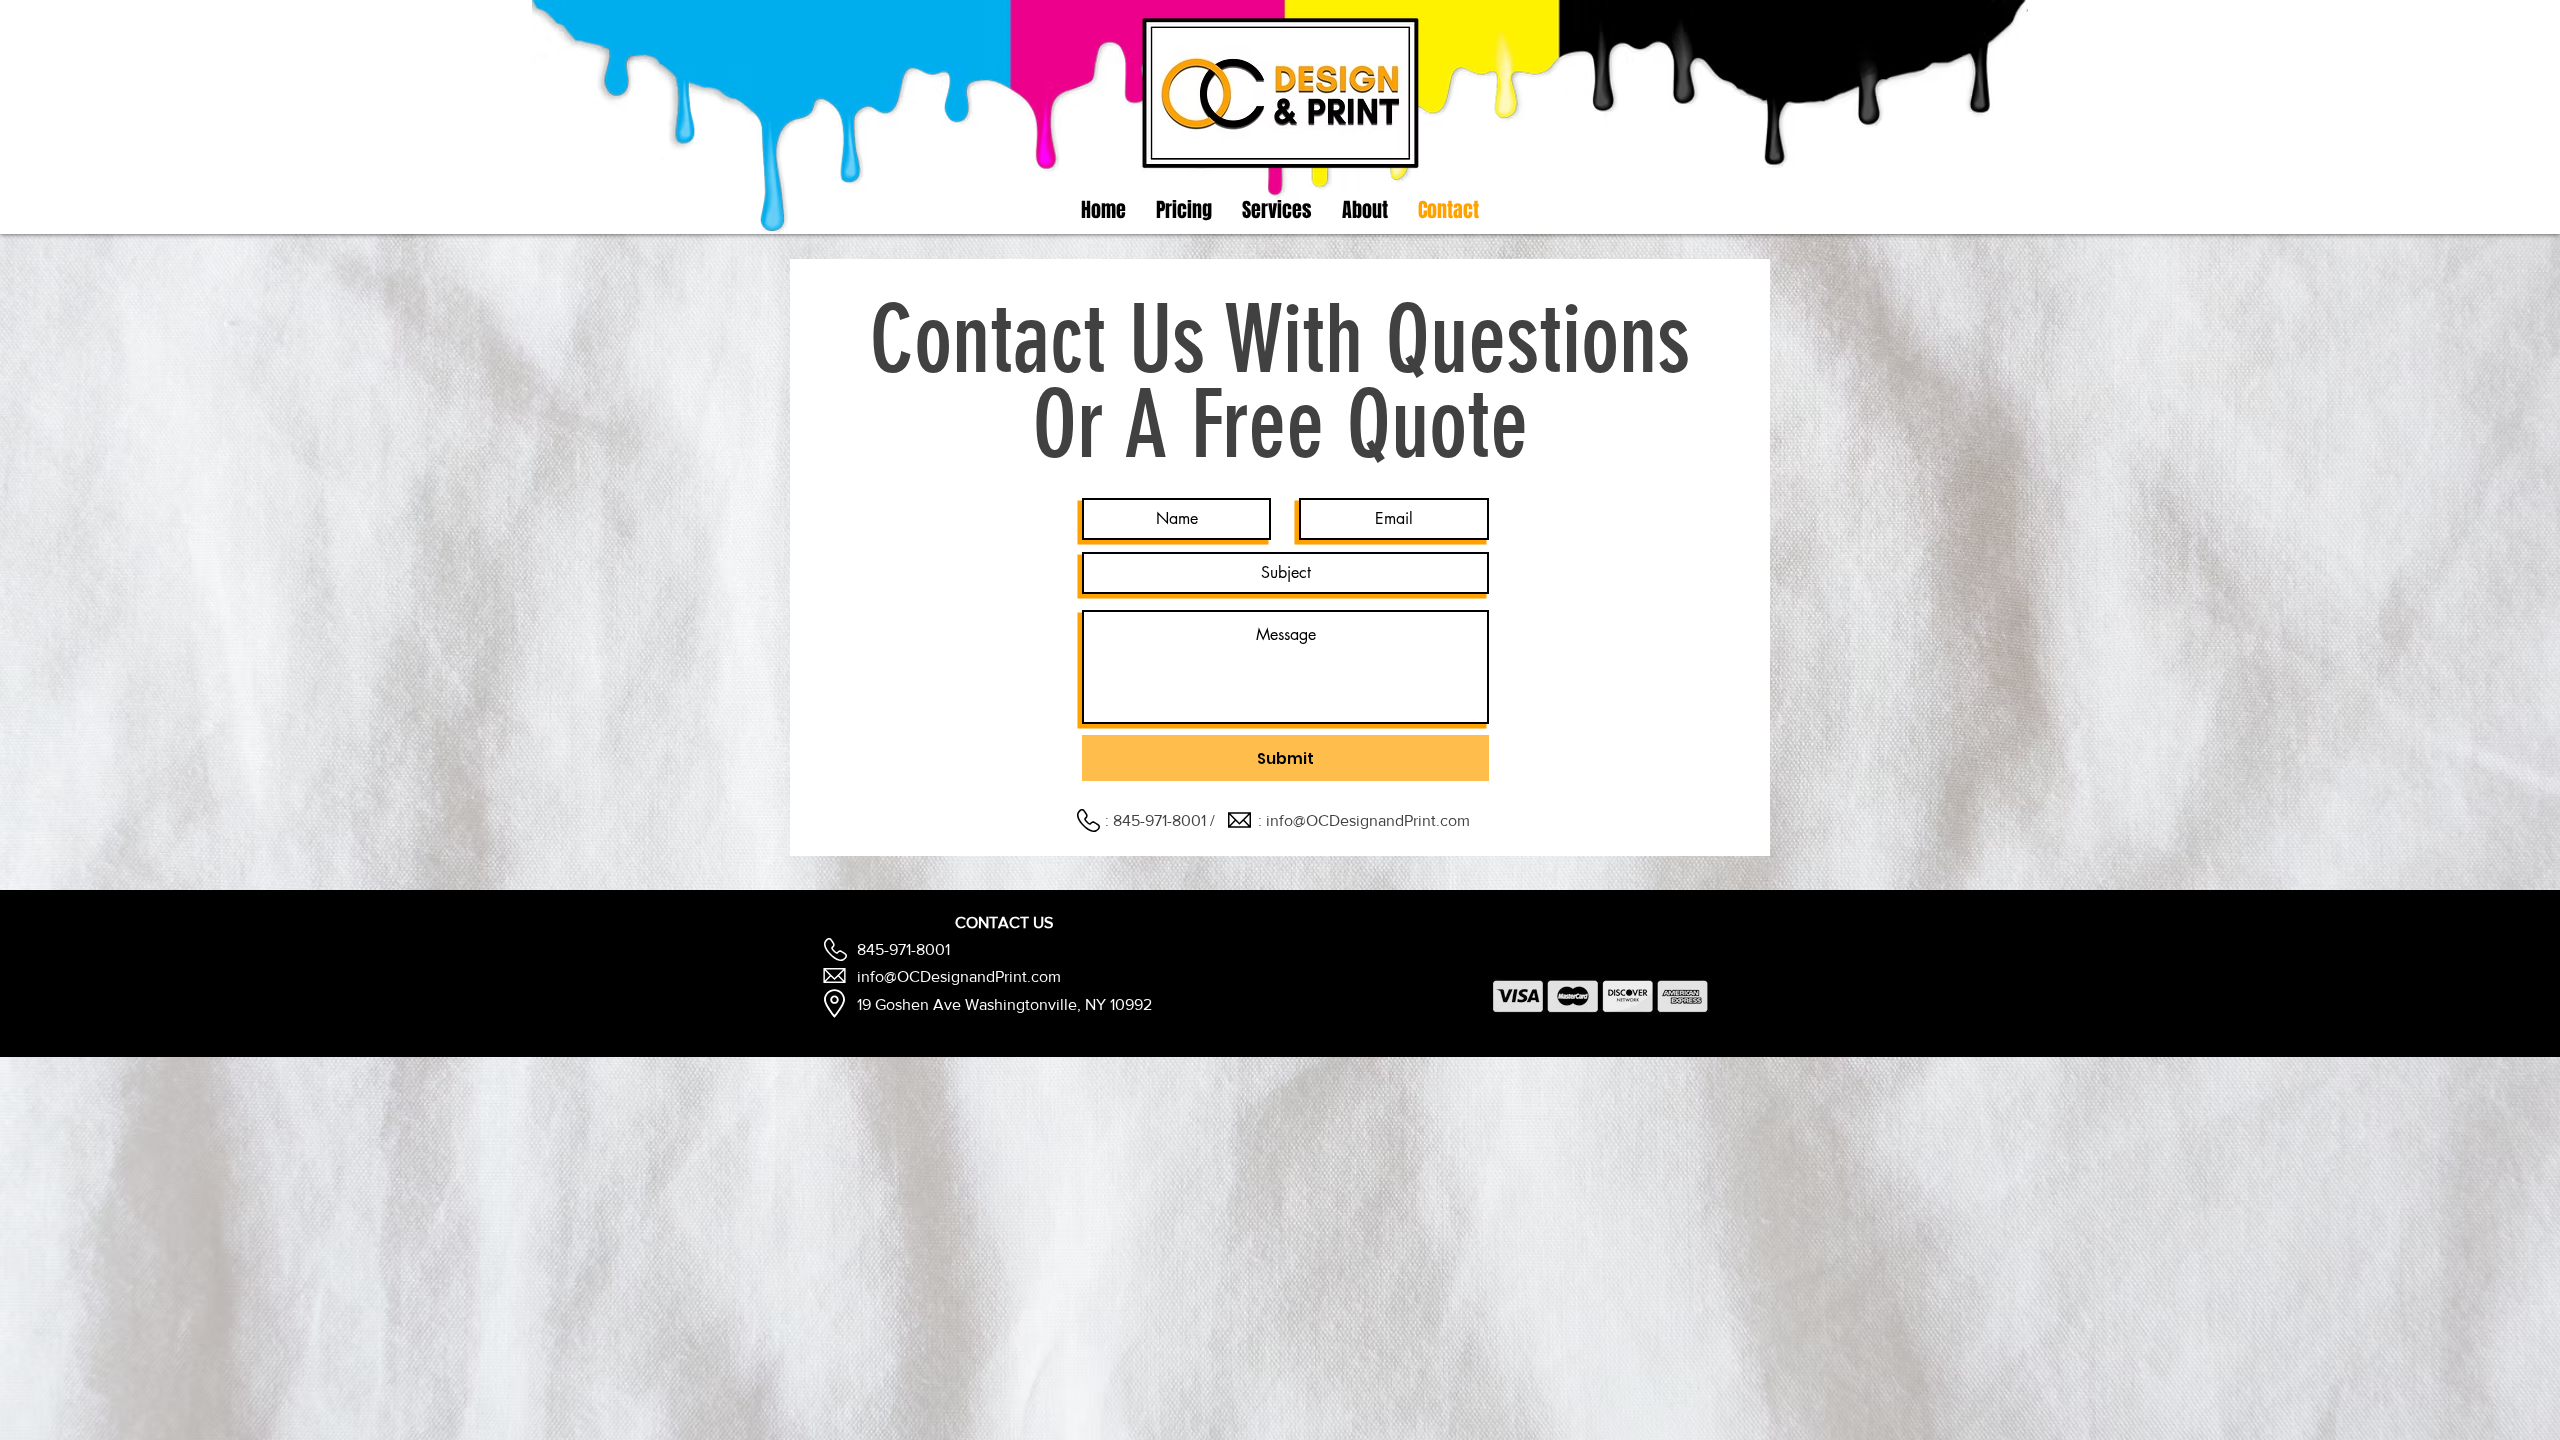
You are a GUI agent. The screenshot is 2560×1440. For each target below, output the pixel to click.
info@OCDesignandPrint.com (1368, 820)
